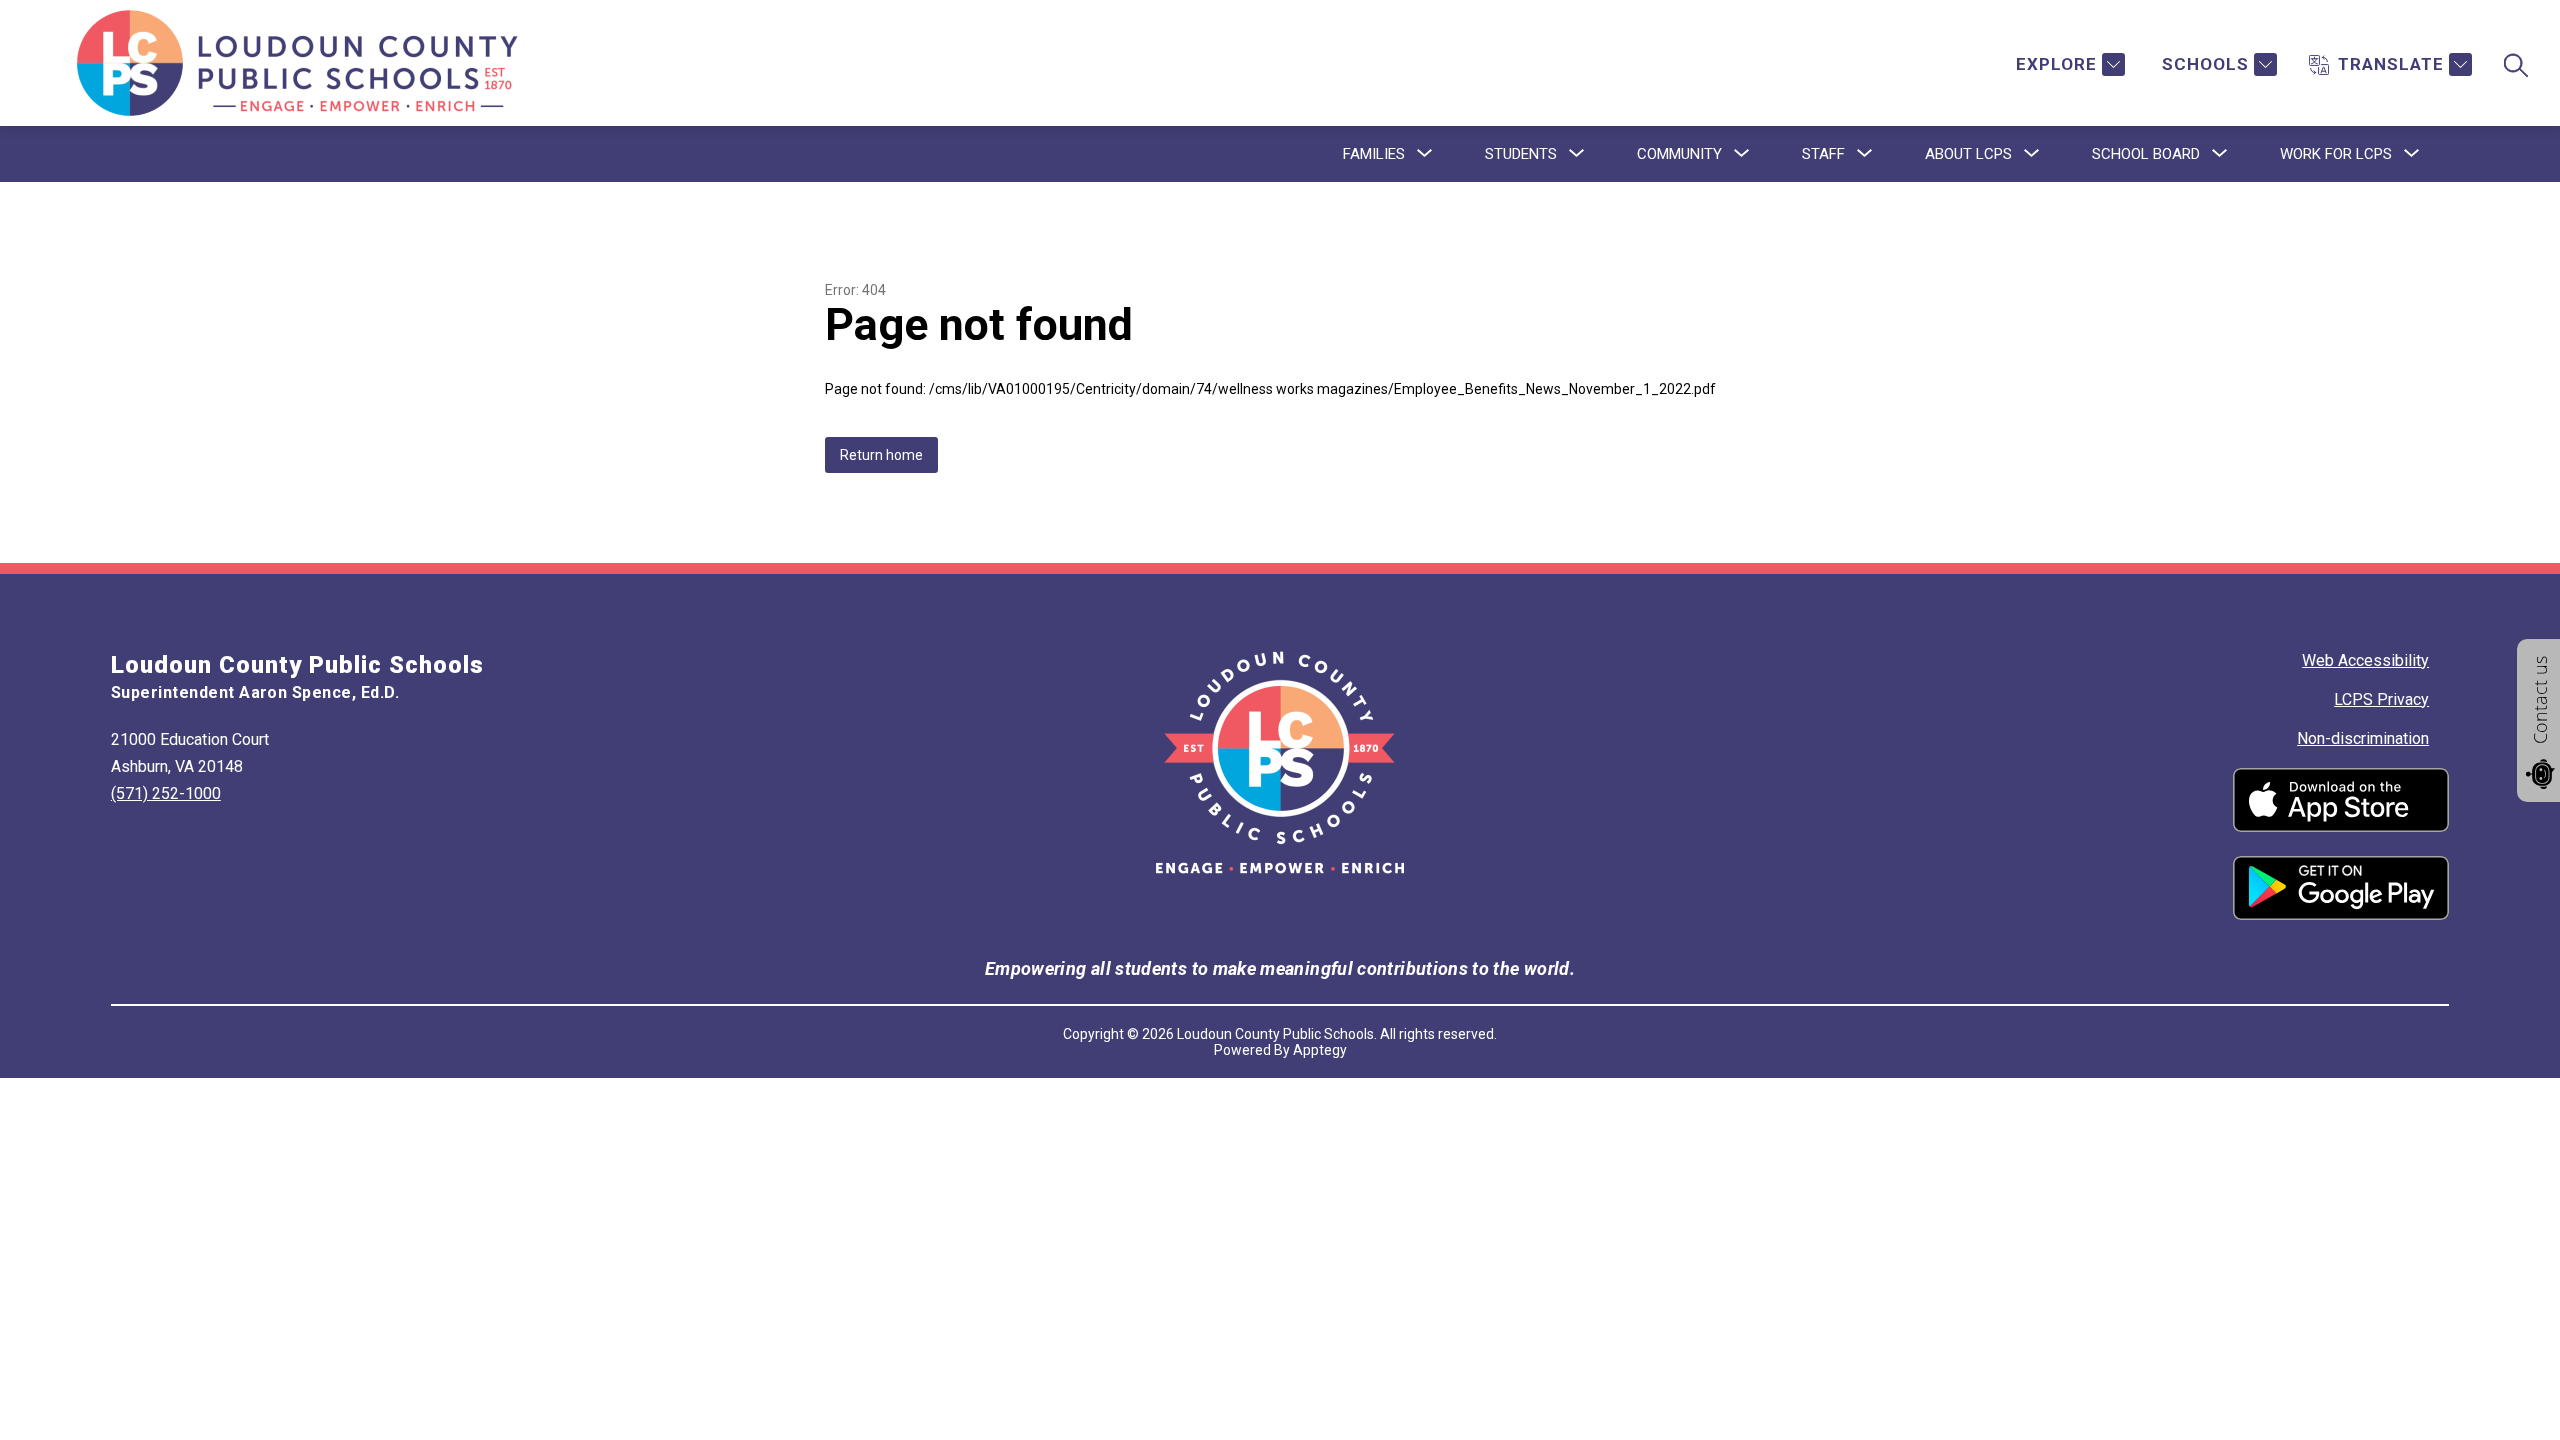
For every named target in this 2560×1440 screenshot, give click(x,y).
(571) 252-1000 (166, 793)
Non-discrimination (2363, 738)
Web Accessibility (2365, 660)
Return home (881, 455)
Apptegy (1320, 1050)
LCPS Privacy (2381, 699)
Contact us (2540, 700)
